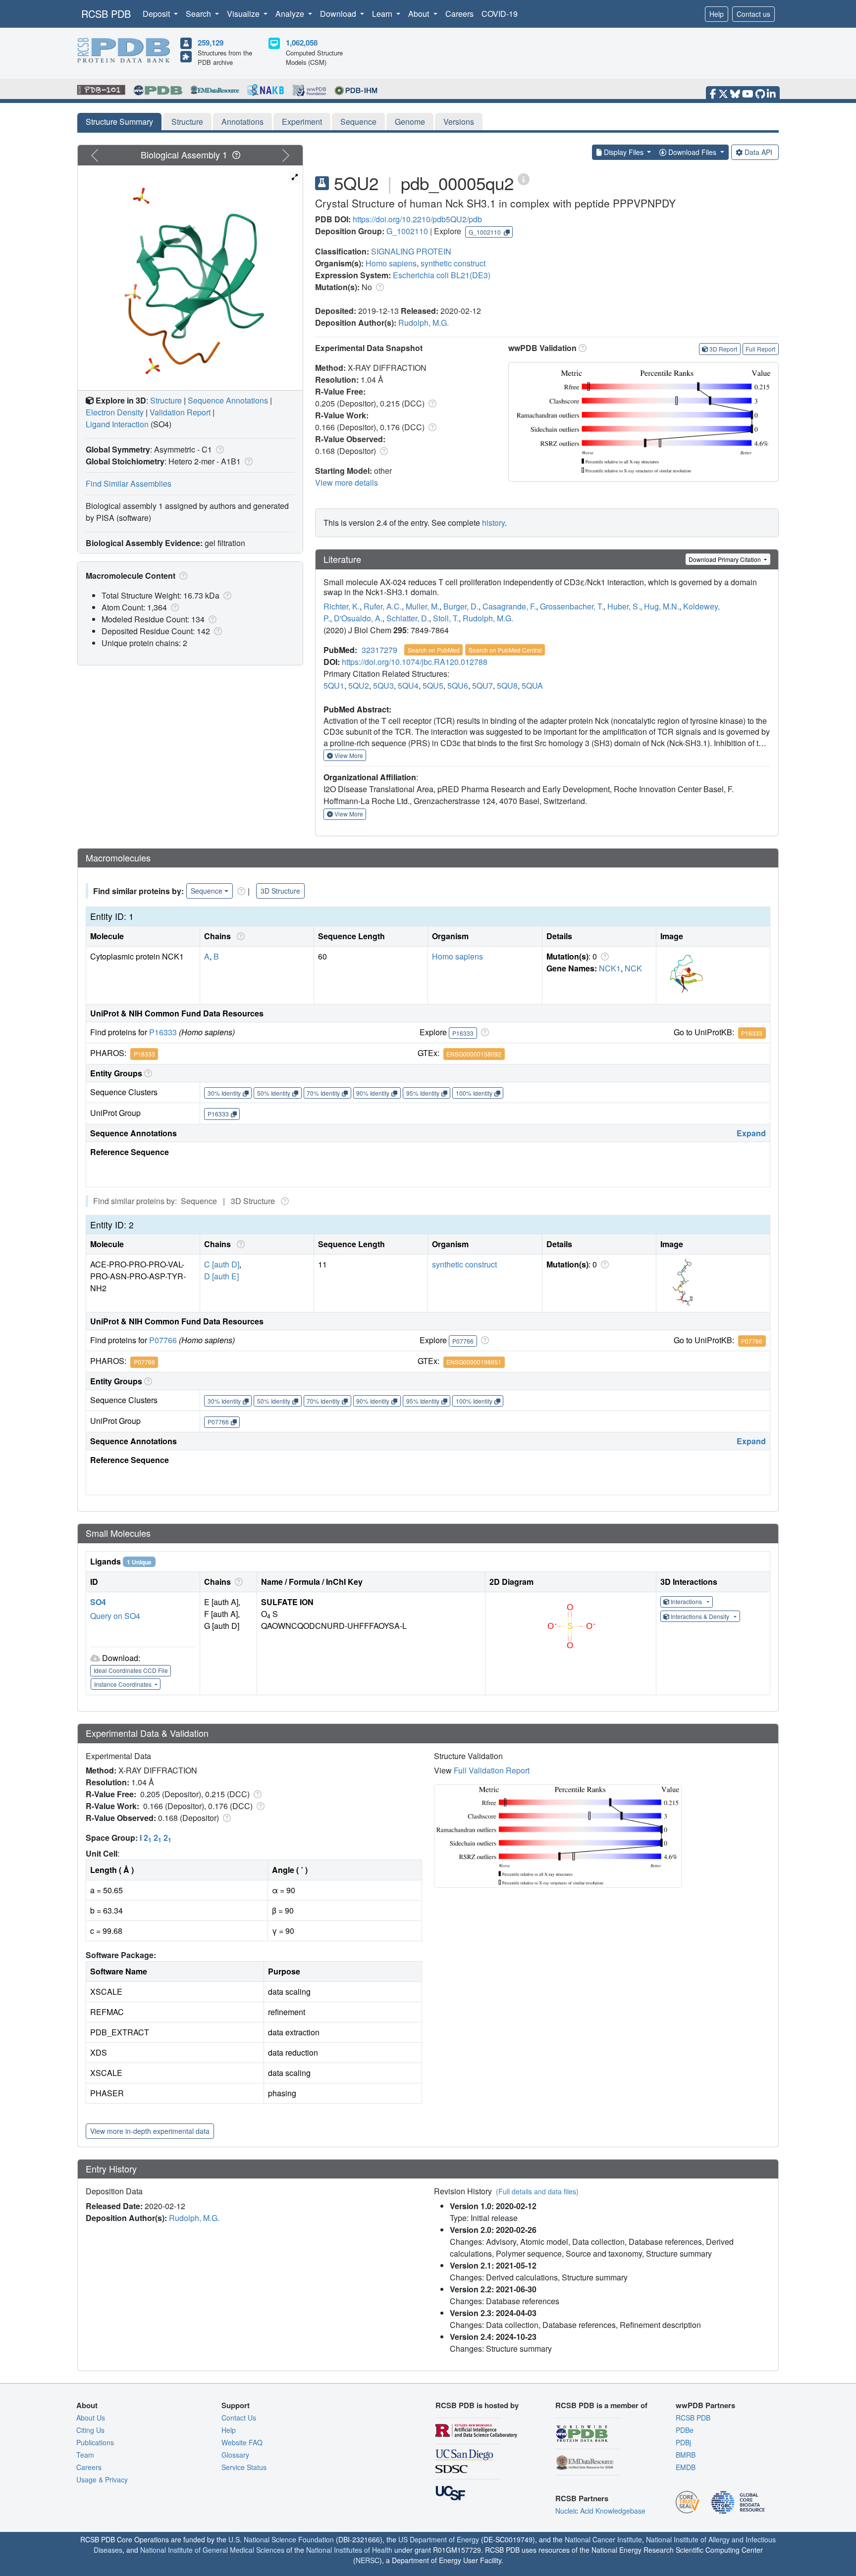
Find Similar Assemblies (129, 483)
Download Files (692, 152)
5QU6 (458, 685)
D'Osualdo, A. (358, 618)
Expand (751, 1133)
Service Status (244, 2467)
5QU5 (433, 685)
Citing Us (90, 2430)
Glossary (235, 2455)
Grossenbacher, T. (572, 606)
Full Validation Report (492, 1770)
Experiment (302, 122)
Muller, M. (423, 606)
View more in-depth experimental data (150, 2131)
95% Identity (423, 1093)
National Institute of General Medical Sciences (212, 2550)
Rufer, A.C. (383, 606)
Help (717, 14)
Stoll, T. (446, 618)
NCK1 (610, 968)
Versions (459, 122)
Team (85, 2455)
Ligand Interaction (117, 424)
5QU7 (482, 685)
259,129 (211, 43)
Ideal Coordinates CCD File (131, 1670)
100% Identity (474, 1093)
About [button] (420, 14)
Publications (95, 2442)
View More (348, 755)
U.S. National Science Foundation (281, 2539)
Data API (758, 152)
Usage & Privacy (102, 2479)
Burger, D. (461, 606)
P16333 (163, 1032)
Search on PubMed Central (505, 650)
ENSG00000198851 (474, 1362)
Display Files (624, 152)
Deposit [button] (157, 14)
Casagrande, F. (509, 606)
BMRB (686, 2455)
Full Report (760, 349)
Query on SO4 (115, 1616)
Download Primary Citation (725, 559)
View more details (347, 482)
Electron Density (115, 412)
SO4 (98, 1602)
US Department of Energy (439, 2539)
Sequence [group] (207, 891)
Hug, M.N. (662, 606)
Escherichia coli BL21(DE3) (442, 275)
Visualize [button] (244, 14)
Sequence (358, 122)
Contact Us (239, 2418)
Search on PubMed (434, 650)
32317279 (379, 650)
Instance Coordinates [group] (124, 1684)
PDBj (683, 2442)
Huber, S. (624, 606)
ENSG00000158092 (474, 1054)
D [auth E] (221, 1276)
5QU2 (359, 685)
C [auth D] (222, 1264)
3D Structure (280, 891)
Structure (187, 122)
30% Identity (224, 1093)
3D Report (723, 349)
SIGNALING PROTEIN (411, 251)
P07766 (163, 1340)
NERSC (368, 2560)
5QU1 (334, 685)
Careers (459, 14)
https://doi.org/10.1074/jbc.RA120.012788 (415, 662)
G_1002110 (407, 231)
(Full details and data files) (537, 2191)
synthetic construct (453, 263)
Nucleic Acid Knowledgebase (600, 2511)
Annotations (242, 122)
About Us (91, 2418)
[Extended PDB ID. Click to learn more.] (524, 178)
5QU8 (507, 685)
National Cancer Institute (603, 2539)
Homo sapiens (391, 263)
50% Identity (274, 1093)
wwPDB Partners (705, 2405)
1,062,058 (302, 43)
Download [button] (339, 14)
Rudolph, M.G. (424, 323)
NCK (633, 968)
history (493, 523)
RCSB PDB (106, 14)
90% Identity (373, 1093)
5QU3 (383, 685)
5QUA (532, 685)
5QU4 (408, 685)
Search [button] (199, 14)
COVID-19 (500, 14)
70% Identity (323, 1093)
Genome (410, 122)
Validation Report (180, 412)
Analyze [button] (291, 14)
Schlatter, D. (408, 618)
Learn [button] (383, 14)
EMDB (686, 2467)
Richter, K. (342, 606)
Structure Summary (119, 122)
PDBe (685, 2430)
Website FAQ (242, 2442)
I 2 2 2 (156, 1838)
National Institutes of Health (349, 2550)
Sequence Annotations (228, 400)
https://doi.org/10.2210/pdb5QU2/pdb (417, 219)
